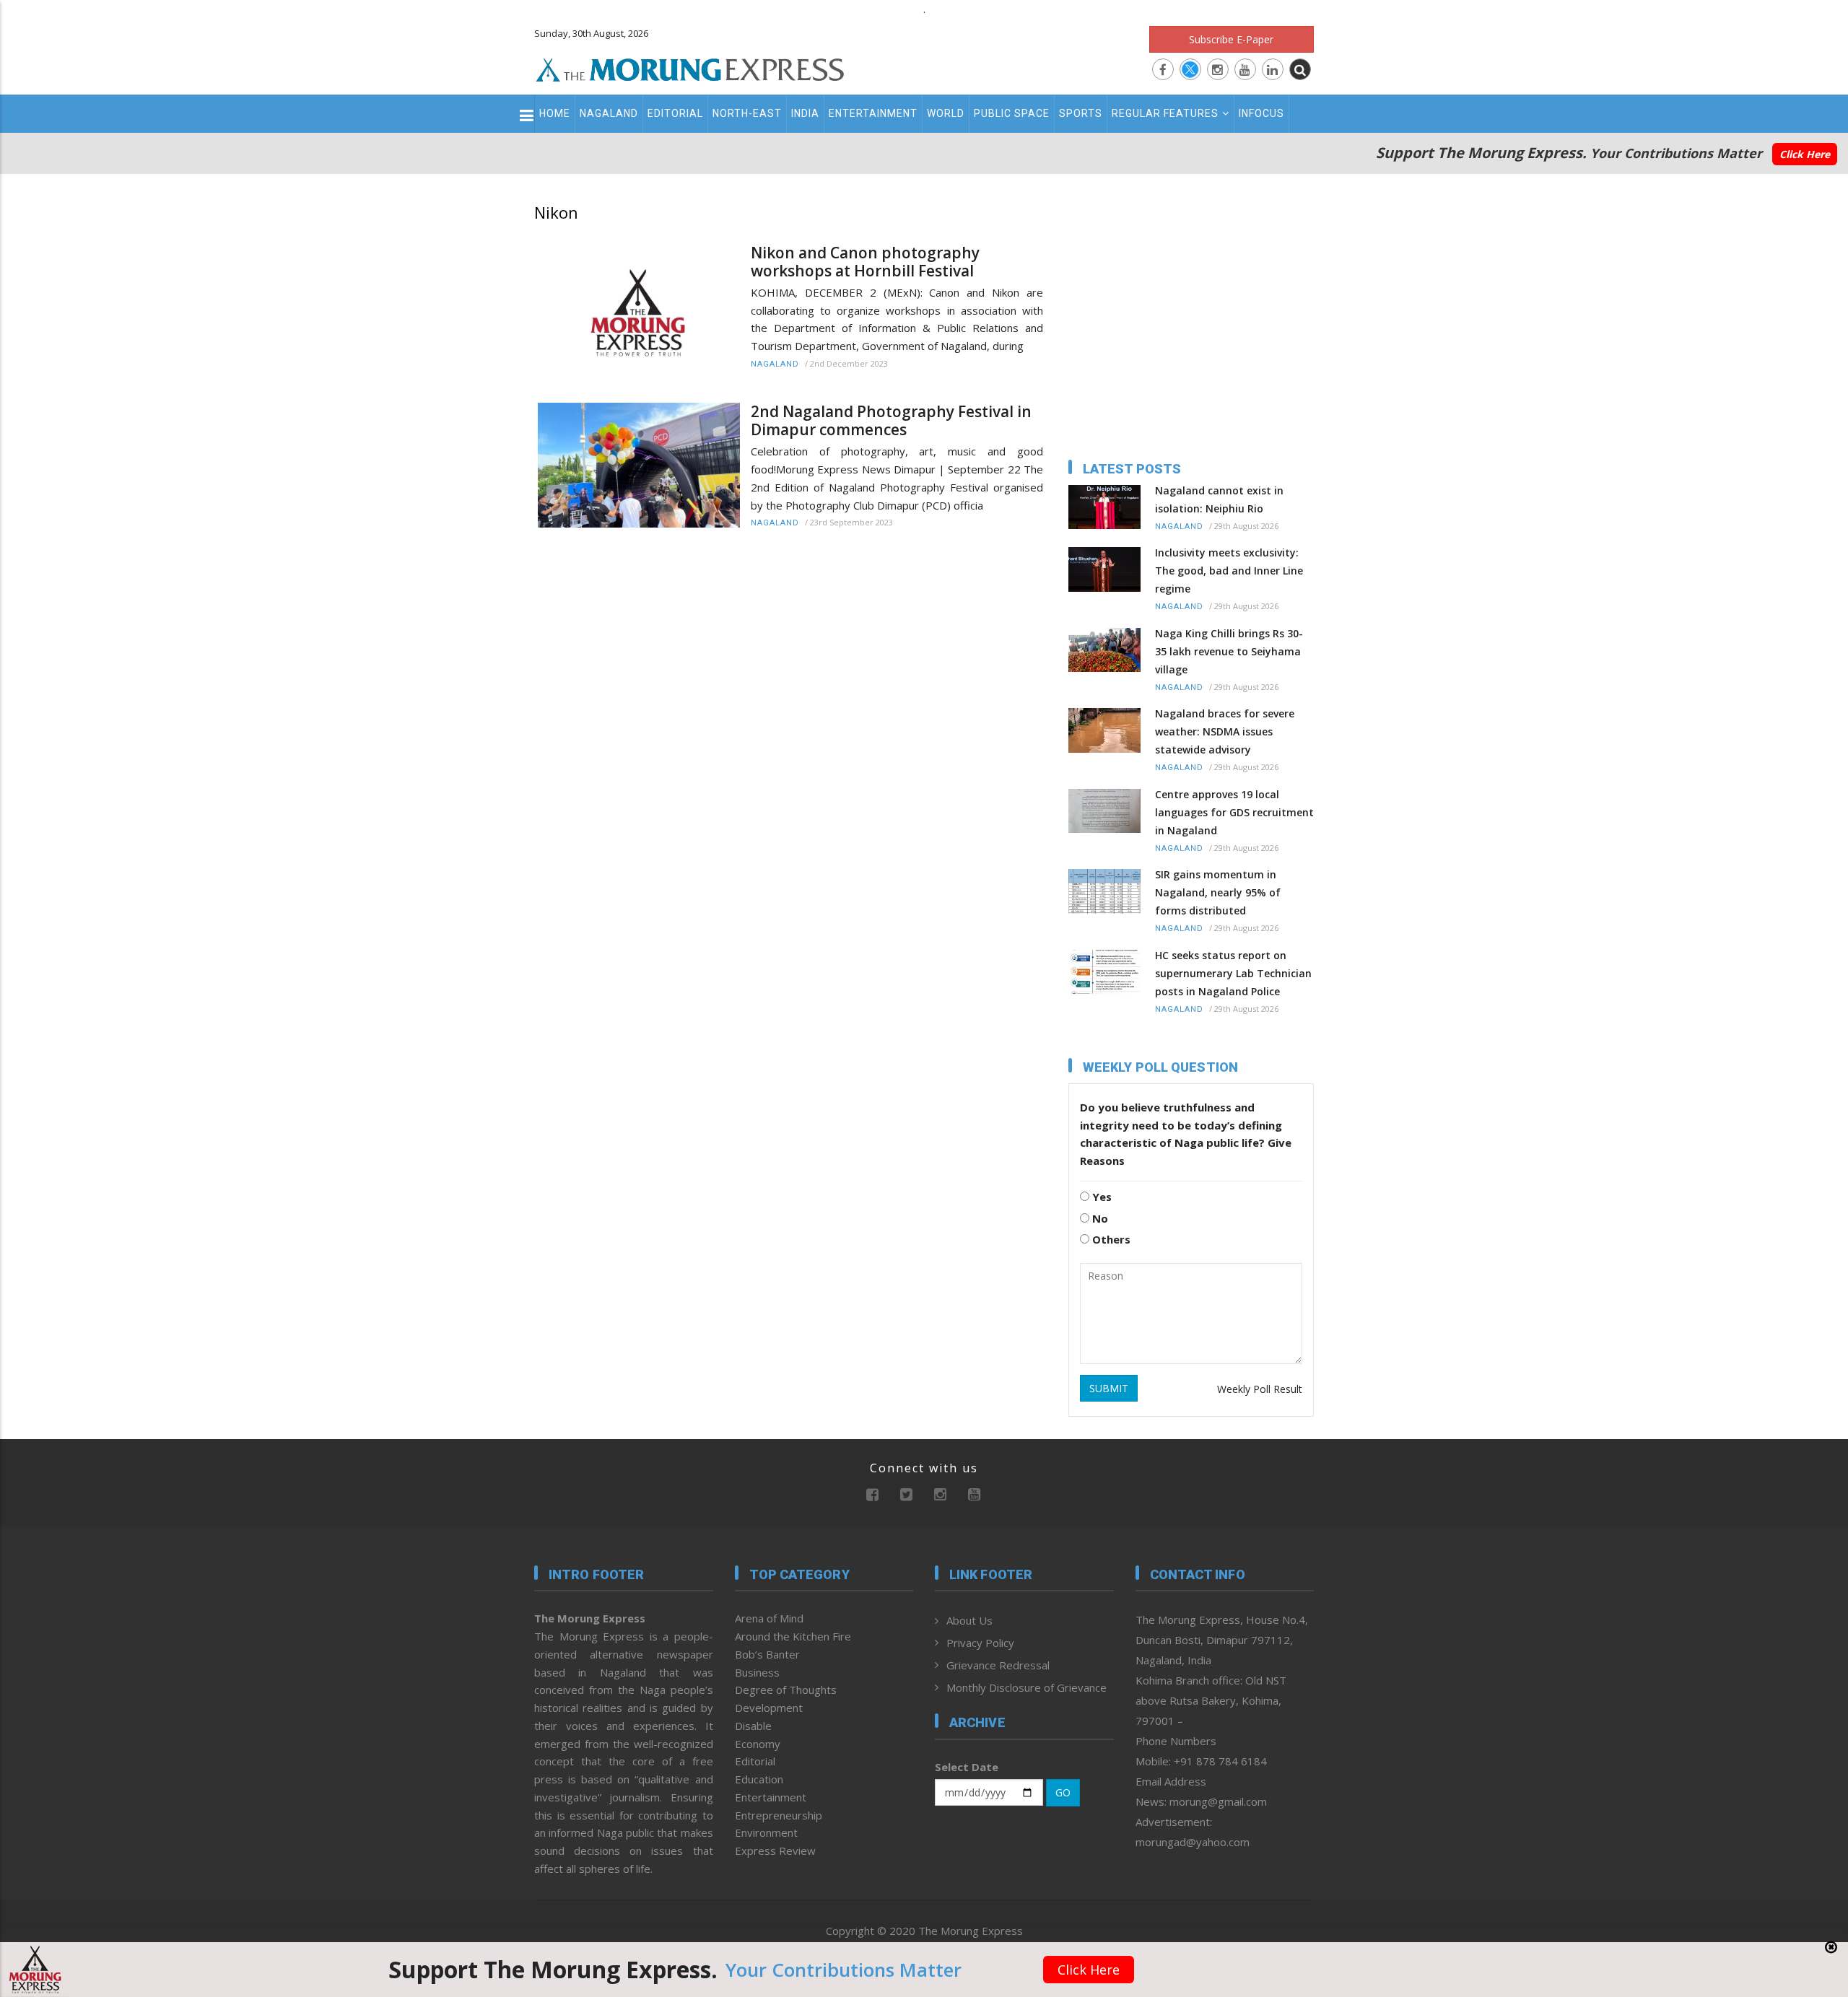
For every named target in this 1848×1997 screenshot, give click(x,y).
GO (1063, 1792)
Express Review (775, 1850)
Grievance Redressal (998, 1665)
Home (555, 113)
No (1099, 1218)
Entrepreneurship (779, 1815)
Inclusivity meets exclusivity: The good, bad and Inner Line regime (1229, 571)
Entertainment (873, 113)
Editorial (675, 113)
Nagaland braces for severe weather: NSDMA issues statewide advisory (1225, 731)
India (805, 113)
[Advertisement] (471, 1163)
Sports (1081, 113)
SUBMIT (1109, 1388)
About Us (969, 1620)
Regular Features (1165, 113)
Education (759, 1779)
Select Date (967, 1767)
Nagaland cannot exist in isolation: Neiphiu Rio (1219, 499)
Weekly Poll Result (1260, 1389)
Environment (766, 1832)
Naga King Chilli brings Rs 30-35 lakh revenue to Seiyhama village (1229, 651)
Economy (758, 1744)
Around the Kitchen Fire (793, 1636)
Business (757, 1672)
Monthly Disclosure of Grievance (1027, 1687)
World (946, 113)
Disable (753, 1726)
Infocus (1261, 113)
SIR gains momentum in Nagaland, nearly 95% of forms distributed (1218, 892)
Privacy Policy (980, 1643)
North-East (747, 113)
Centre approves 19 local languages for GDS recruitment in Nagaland (1234, 812)
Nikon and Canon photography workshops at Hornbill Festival (865, 262)
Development (769, 1708)
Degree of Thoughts (786, 1690)
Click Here (1805, 154)
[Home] (690, 68)
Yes (1100, 1197)
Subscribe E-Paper (1231, 39)
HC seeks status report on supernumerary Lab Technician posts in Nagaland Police (1233, 973)
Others (1110, 1239)
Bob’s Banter (767, 1654)
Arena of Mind (769, 1618)
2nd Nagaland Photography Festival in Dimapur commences (891, 421)
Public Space (1012, 113)
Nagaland (609, 113)
